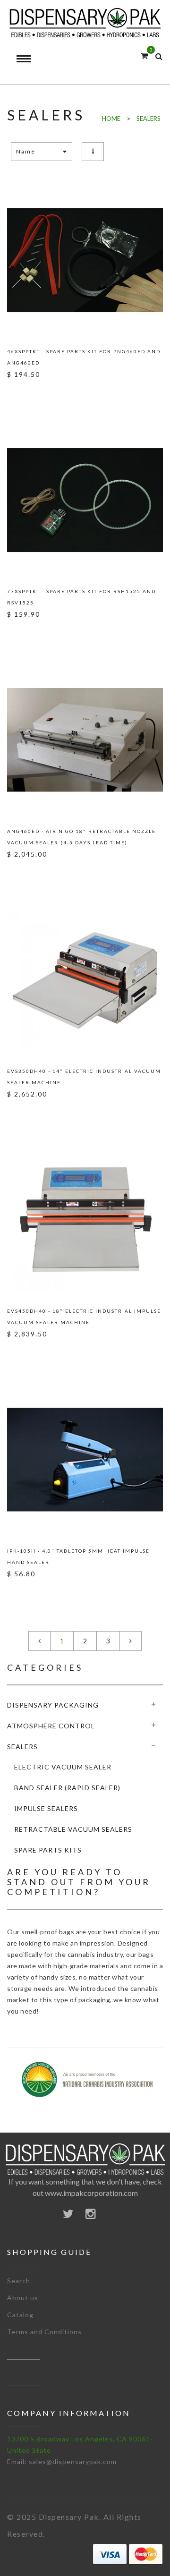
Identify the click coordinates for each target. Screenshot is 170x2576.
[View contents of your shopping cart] (144, 55)
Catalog (20, 2315)
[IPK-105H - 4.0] (85, 1460)
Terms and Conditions (44, 2332)
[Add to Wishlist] (11, 396)
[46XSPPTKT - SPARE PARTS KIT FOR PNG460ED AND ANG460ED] (85, 260)
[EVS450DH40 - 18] (85, 1220)
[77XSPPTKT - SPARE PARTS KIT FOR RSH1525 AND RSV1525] (85, 500)
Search (19, 2281)
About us (23, 2298)
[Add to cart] (28, 396)
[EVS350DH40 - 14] (85, 980)
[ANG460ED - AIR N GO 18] (85, 740)
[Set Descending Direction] (93, 151)
